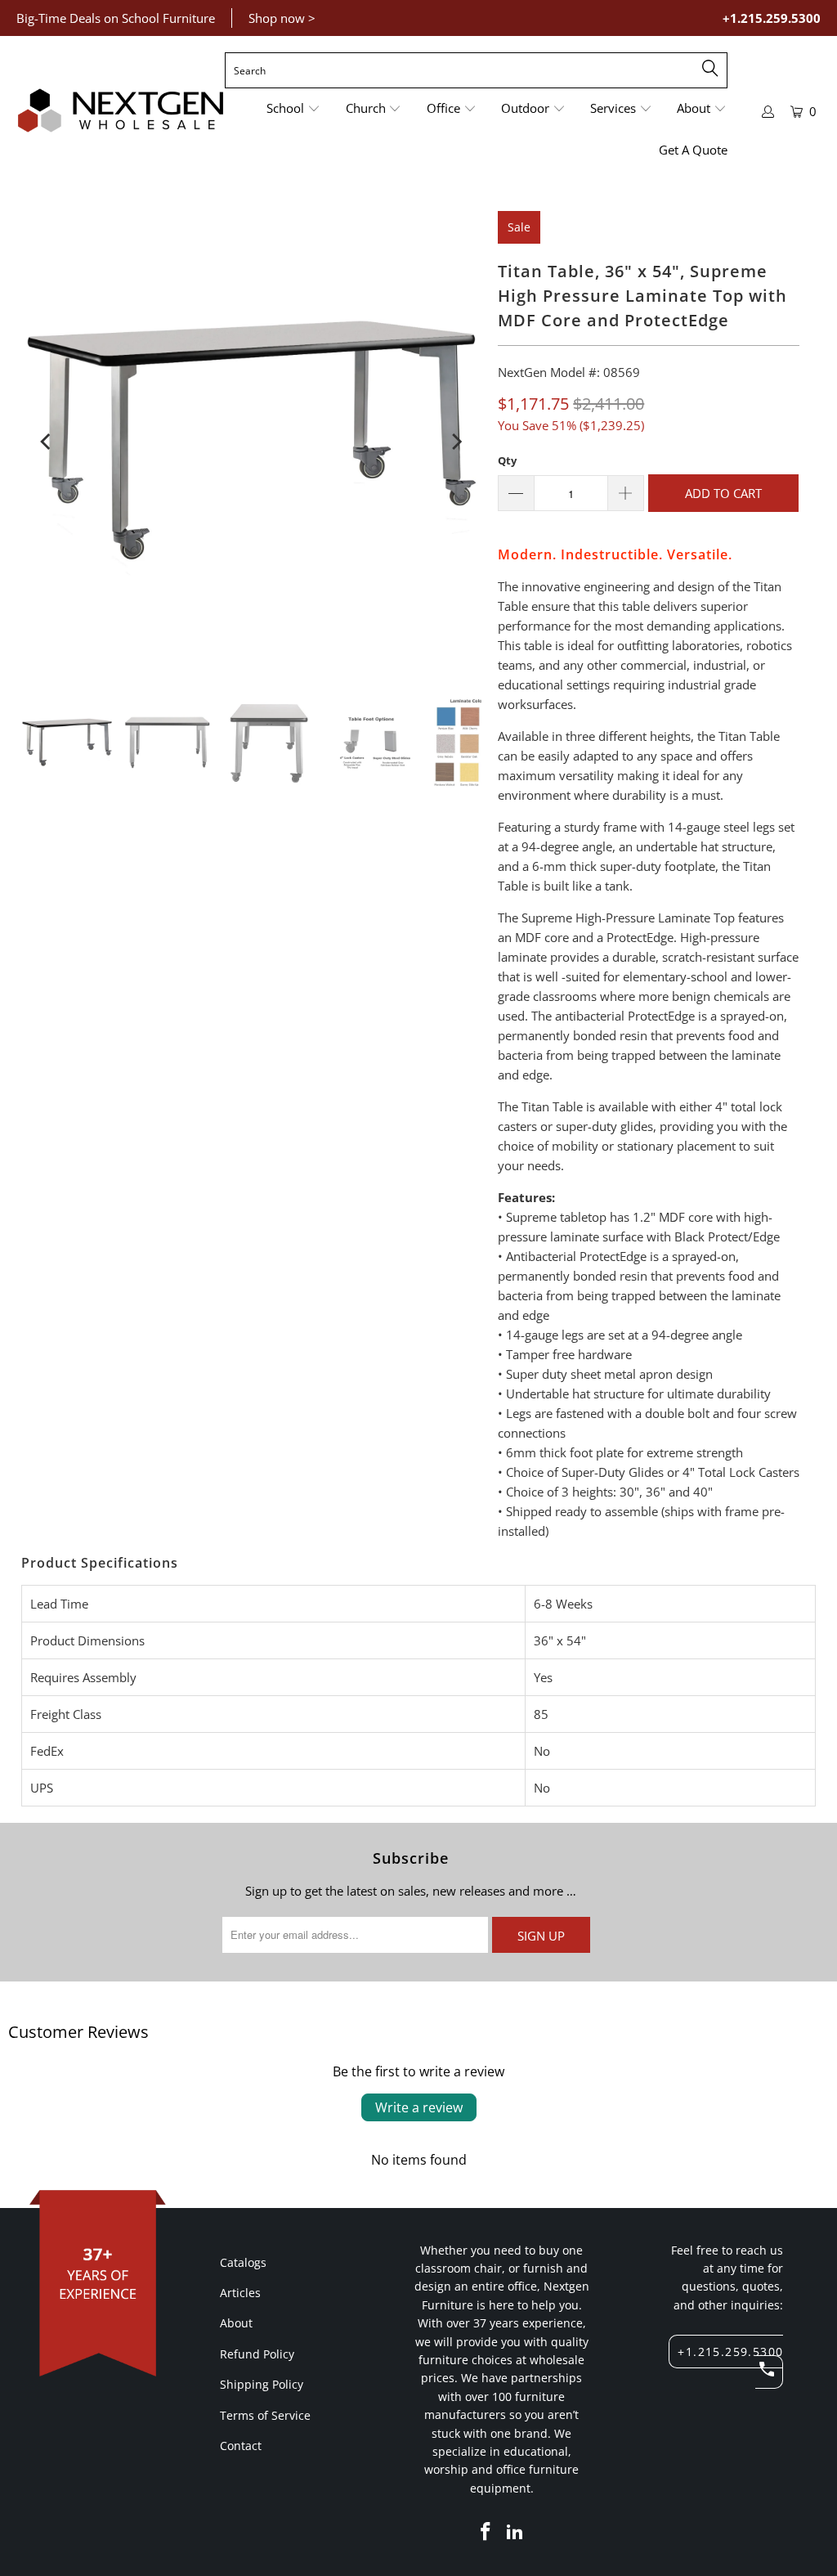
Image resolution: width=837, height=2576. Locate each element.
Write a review (419, 2107)
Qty (507, 460)
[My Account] (768, 112)
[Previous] (47, 442)
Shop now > (282, 18)
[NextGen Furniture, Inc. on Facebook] (486, 2532)
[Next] (455, 442)
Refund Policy (257, 2354)
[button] (293, 109)
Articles (240, 2293)
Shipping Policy (262, 2384)
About (236, 2323)
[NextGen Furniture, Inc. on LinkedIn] (516, 2532)
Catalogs (243, 2262)
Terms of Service (265, 2415)
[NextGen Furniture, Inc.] (121, 111)
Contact (241, 2446)
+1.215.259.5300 (772, 18)
